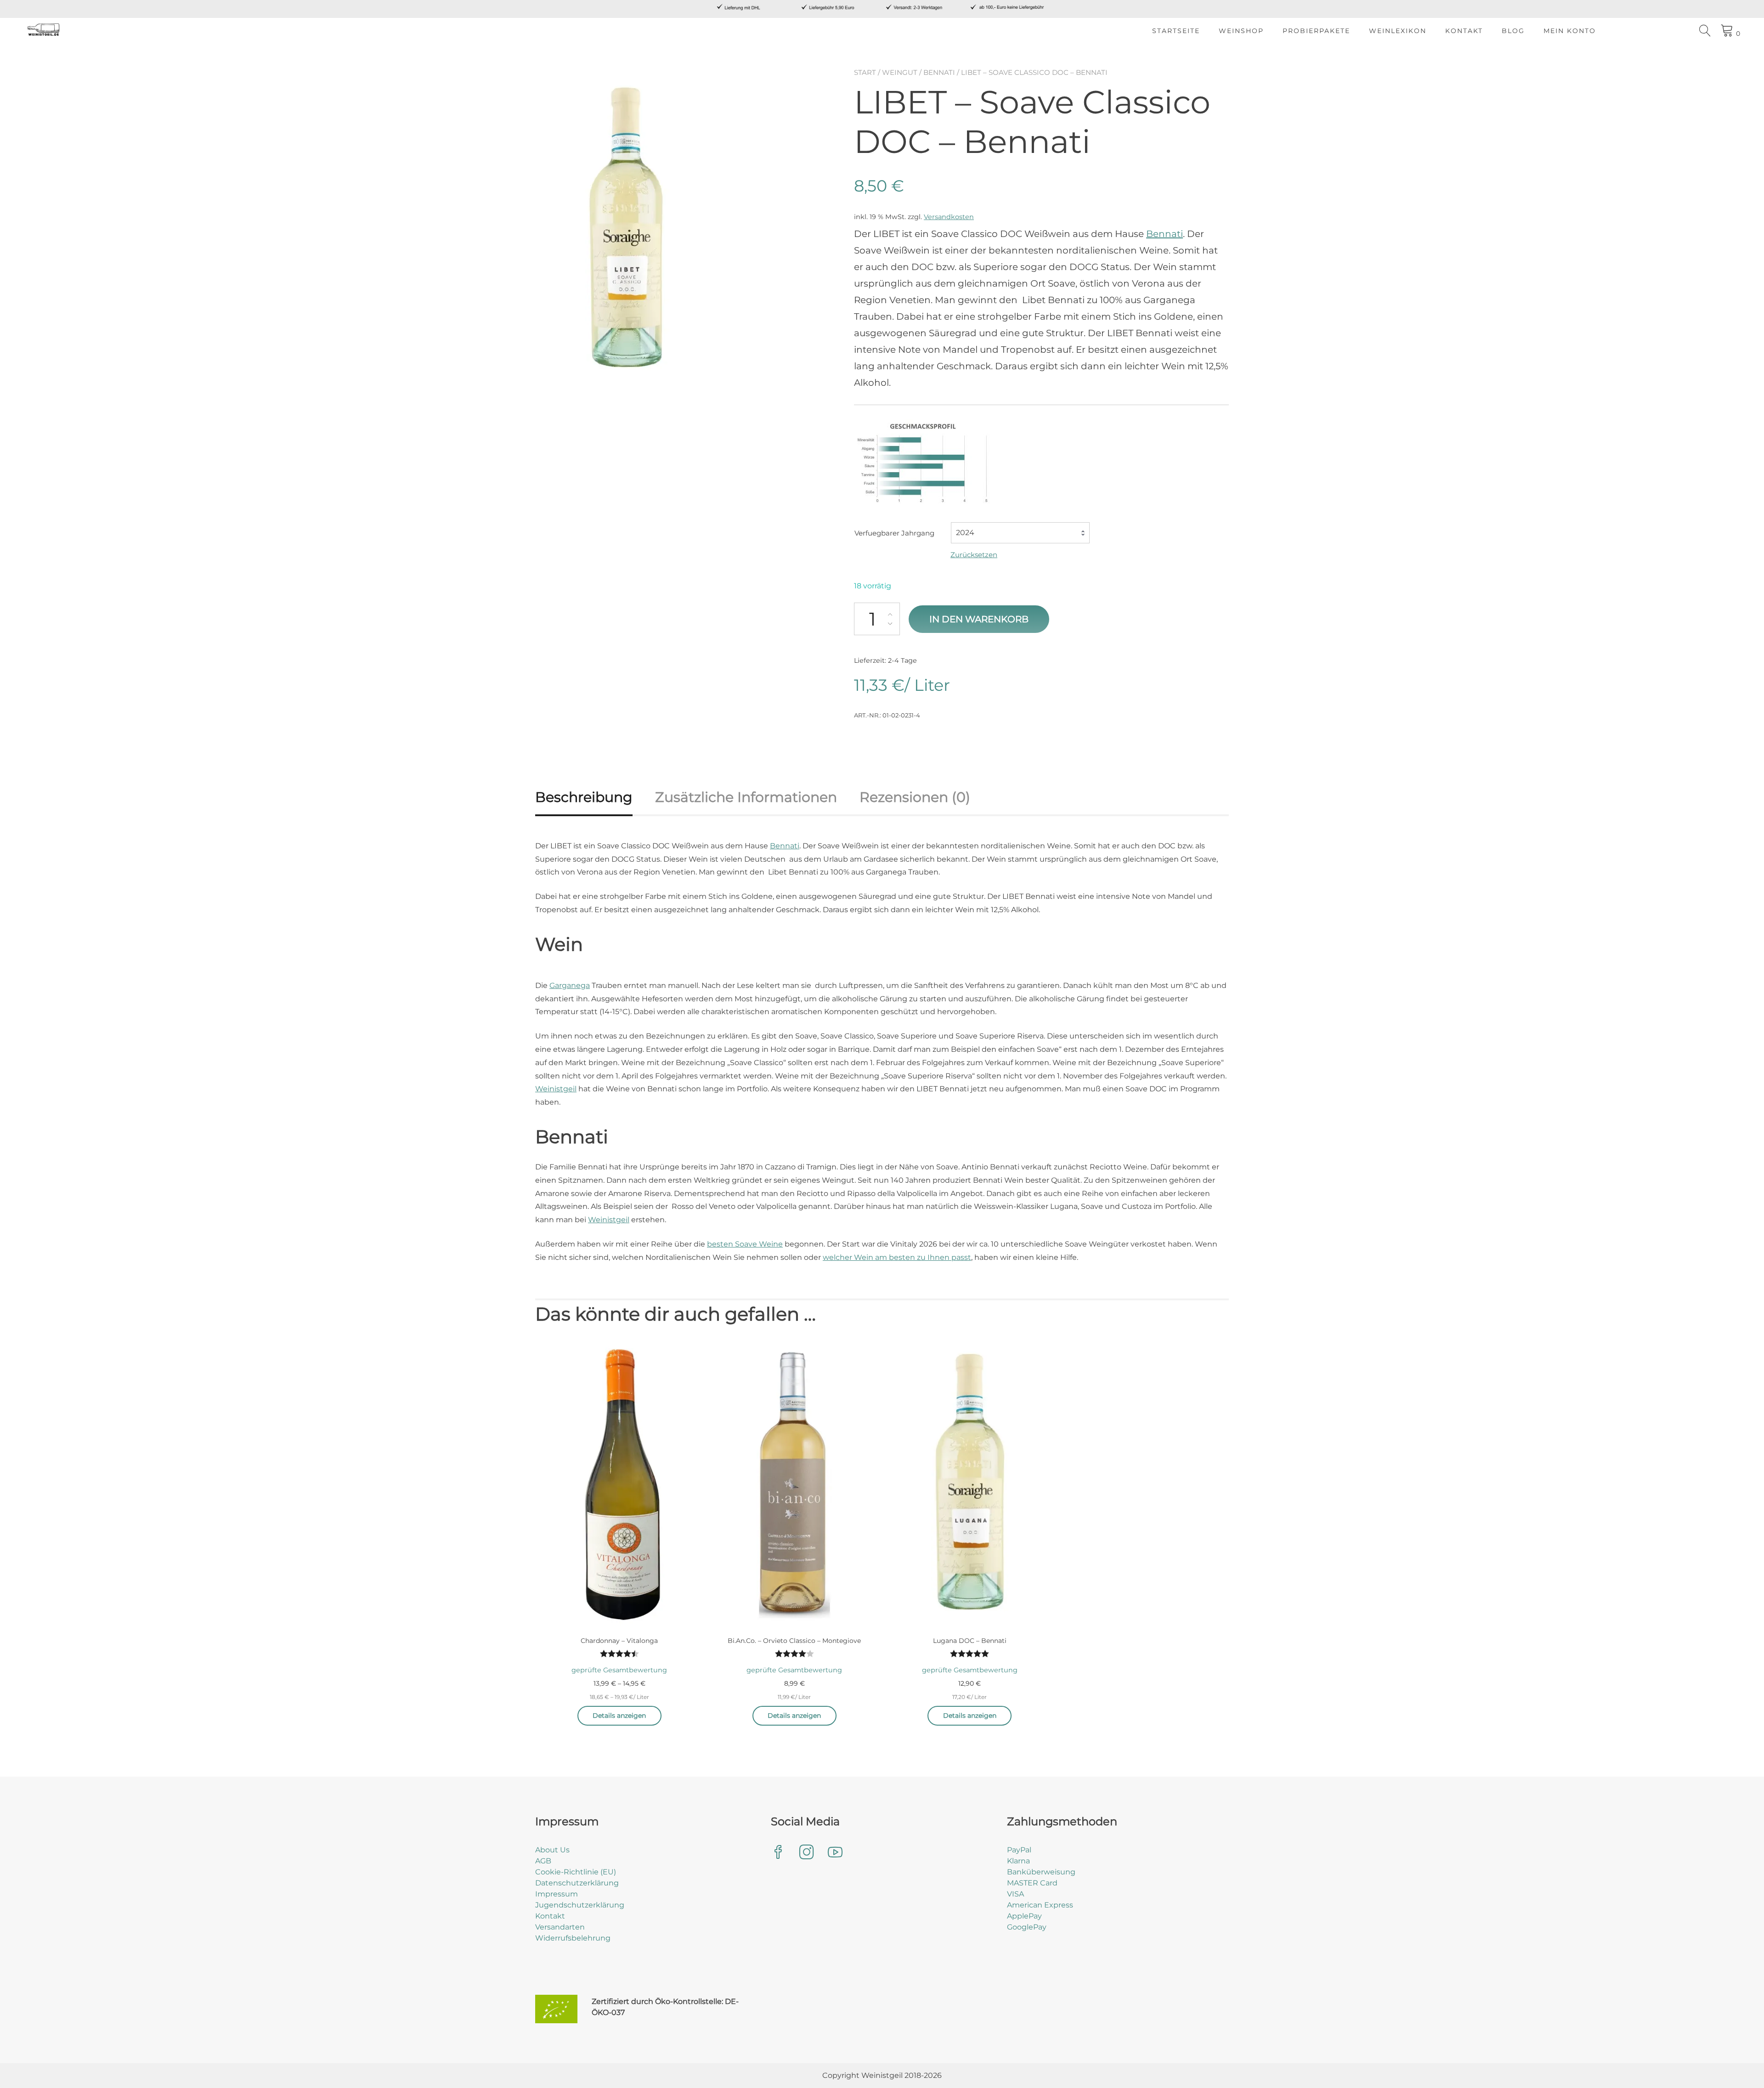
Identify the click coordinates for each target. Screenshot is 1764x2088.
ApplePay (1024, 1916)
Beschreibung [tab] (584, 797)
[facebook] (778, 1853)
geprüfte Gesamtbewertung (619, 1670)
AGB (543, 1861)
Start (865, 72)
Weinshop (1241, 31)
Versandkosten (949, 217)
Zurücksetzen (974, 555)
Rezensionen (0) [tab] (915, 797)
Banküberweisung (1041, 1872)
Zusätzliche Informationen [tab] (746, 797)
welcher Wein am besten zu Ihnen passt (897, 1257)
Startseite (1176, 31)
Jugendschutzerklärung (580, 1905)
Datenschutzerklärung (577, 1883)
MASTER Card (1032, 1883)
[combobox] (1020, 533)
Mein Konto (1570, 31)
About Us (552, 1850)
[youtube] (835, 1853)
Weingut (900, 72)
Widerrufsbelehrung (573, 1938)
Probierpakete (1316, 31)
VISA (1015, 1894)
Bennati (939, 72)
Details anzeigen (619, 1716)
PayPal (1019, 1850)
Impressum (557, 1894)
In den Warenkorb (979, 619)
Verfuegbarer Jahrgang (894, 533)
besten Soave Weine (745, 1244)
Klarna (1018, 1861)
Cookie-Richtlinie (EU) (576, 1872)
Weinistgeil (556, 1089)
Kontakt (1464, 31)
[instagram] (807, 1853)
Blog (1513, 31)
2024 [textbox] (965, 533)
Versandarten (560, 1927)
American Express (1040, 1905)
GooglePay (1027, 1927)
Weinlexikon (1398, 31)
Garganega (570, 985)
